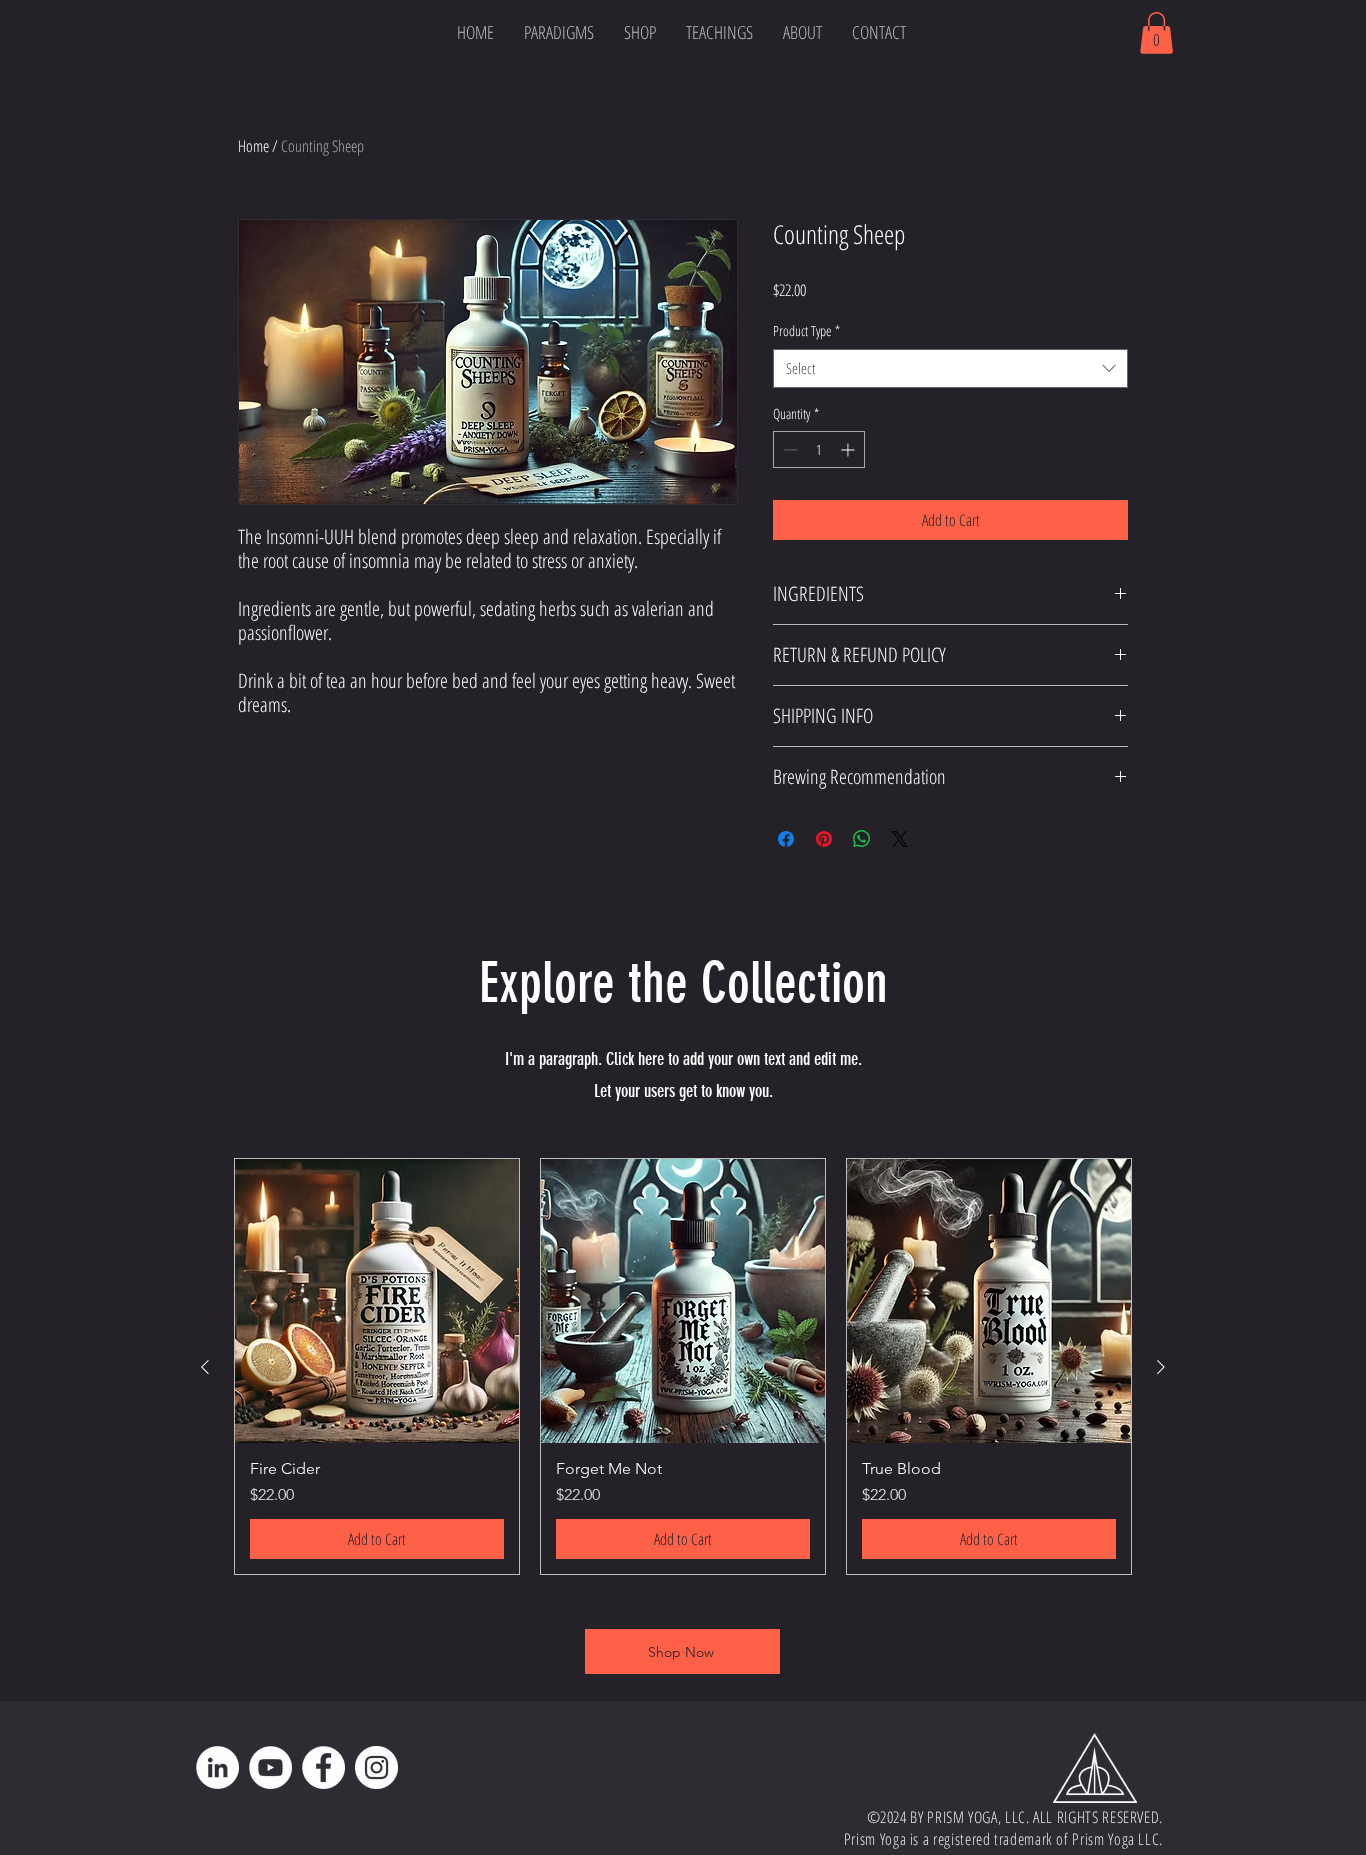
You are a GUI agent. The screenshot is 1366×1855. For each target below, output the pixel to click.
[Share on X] (900, 839)
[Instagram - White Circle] (376, 1767)
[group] (683, 1366)
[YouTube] (270, 1767)
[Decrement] (788, 449)
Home (253, 146)
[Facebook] (323, 1767)
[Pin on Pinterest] (824, 839)
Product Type (806, 330)
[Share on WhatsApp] (862, 839)
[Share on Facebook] (786, 839)
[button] (640, 32)
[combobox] (950, 368)
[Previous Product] (205, 1367)
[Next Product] (1161, 1367)
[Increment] (849, 449)
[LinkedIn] (217, 1767)
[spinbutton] (819, 449)
